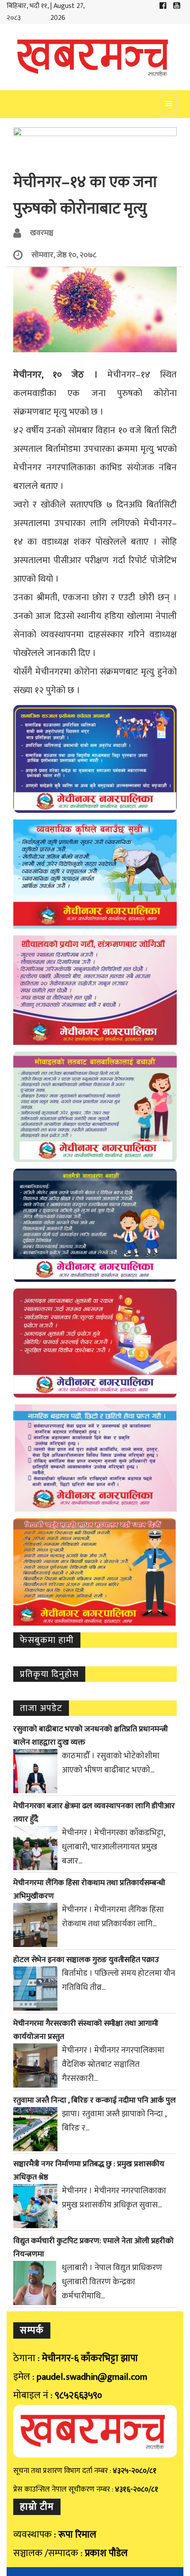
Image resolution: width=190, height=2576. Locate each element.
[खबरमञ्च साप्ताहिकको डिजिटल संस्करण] (95, 57)
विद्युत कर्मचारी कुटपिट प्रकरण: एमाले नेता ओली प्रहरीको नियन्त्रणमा (93, 2248)
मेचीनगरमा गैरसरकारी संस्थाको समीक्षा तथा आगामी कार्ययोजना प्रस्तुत (86, 2030)
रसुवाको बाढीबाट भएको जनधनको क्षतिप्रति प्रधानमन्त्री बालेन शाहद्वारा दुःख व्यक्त (91, 1736)
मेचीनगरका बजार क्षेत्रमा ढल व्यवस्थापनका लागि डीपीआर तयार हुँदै (94, 1813)
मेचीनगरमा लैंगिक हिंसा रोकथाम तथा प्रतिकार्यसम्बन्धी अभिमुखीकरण (89, 1890)
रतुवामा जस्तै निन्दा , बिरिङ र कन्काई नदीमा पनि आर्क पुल (95, 2100)
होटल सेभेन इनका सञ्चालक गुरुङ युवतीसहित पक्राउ (86, 1960)
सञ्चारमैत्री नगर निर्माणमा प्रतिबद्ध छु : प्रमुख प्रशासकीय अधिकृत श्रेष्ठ (89, 2171)
